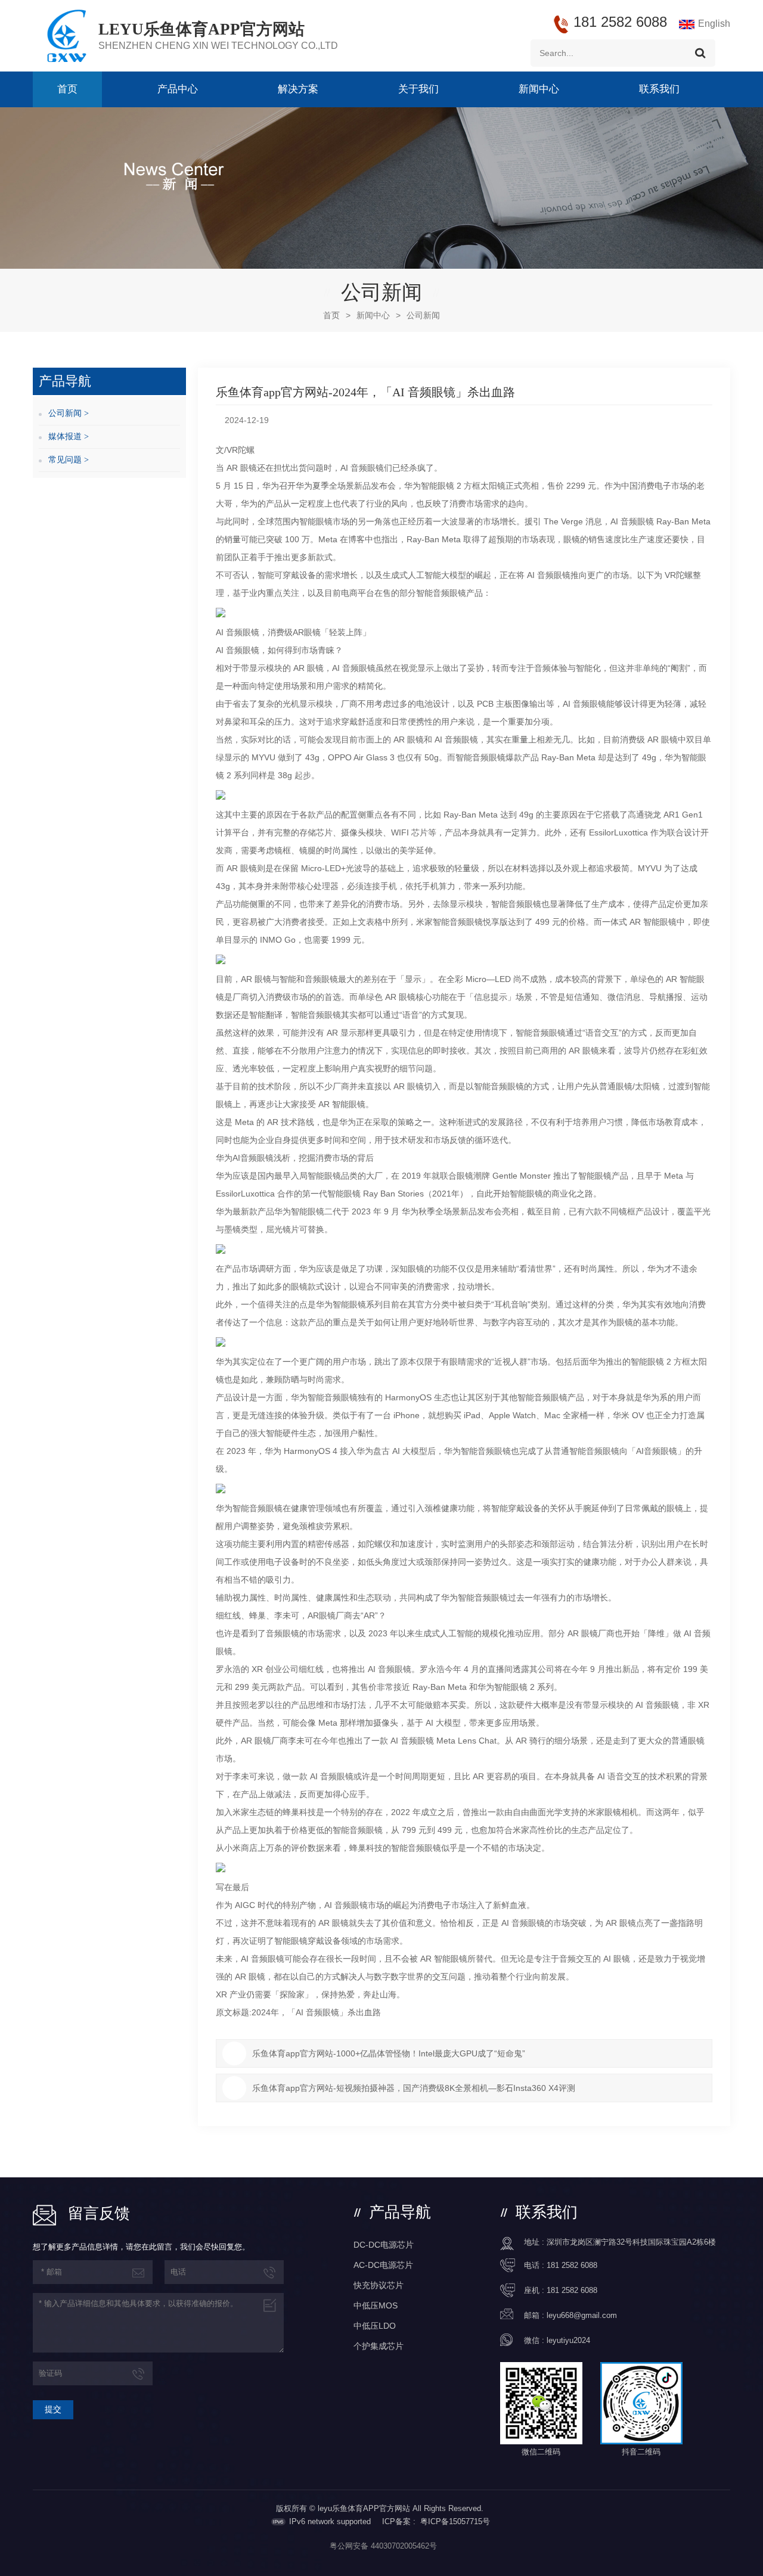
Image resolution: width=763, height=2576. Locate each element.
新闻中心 (539, 89)
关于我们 (418, 89)
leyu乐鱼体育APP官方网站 (201, 29)
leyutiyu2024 (568, 2340)
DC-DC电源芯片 (384, 2245)
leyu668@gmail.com (582, 2315)
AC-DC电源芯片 (383, 2265)
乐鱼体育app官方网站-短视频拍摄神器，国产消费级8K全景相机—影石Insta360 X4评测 (414, 2088)
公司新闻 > (69, 413)
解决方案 (298, 89)
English (714, 24)
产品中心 (178, 89)
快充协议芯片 (379, 2285)
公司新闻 (423, 315)
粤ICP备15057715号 (455, 2521)
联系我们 (659, 89)
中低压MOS (376, 2305)
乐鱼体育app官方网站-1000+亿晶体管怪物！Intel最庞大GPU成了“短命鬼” (389, 2053)
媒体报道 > (69, 436)
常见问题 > (69, 460)
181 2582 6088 (572, 2265)
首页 (67, 89)
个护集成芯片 (379, 2346)
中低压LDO (375, 2326)
